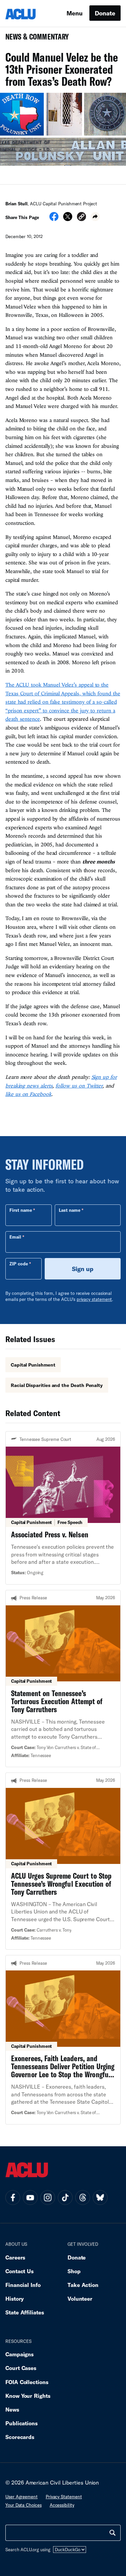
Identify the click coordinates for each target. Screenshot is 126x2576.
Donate (105, 13)
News (12, 2409)
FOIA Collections (27, 2382)
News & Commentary (34, 39)
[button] (81, 218)
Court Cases (21, 2368)
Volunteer (80, 2299)
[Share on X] (68, 219)
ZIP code (19, 1264)
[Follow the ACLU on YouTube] (30, 2198)
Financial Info (23, 2285)
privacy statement (94, 1299)
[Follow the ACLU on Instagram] (48, 2198)
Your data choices (24, 2505)
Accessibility (62, 2505)
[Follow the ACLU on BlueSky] (100, 2198)
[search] (113, 2533)
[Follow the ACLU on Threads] (83, 2198)
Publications (22, 2423)
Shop (74, 2271)
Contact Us (19, 2271)
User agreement (22, 2497)
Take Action (83, 2285)
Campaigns (19, 2354)
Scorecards (20, 2437)
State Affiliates (25, 2312)
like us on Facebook (28, 1094)
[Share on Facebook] (54, 219)
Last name (70, 1210)
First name (21, 1210)
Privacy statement (64, 2497)
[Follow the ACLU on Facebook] (13, 2198)
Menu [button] (75, 13)
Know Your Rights (28, 2396)
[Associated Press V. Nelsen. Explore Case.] (63, 1508)
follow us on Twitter (79, 1086)
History (15, 2299)
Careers (15, 2257)
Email (15, 1237)
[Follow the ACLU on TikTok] (65, 2198)
